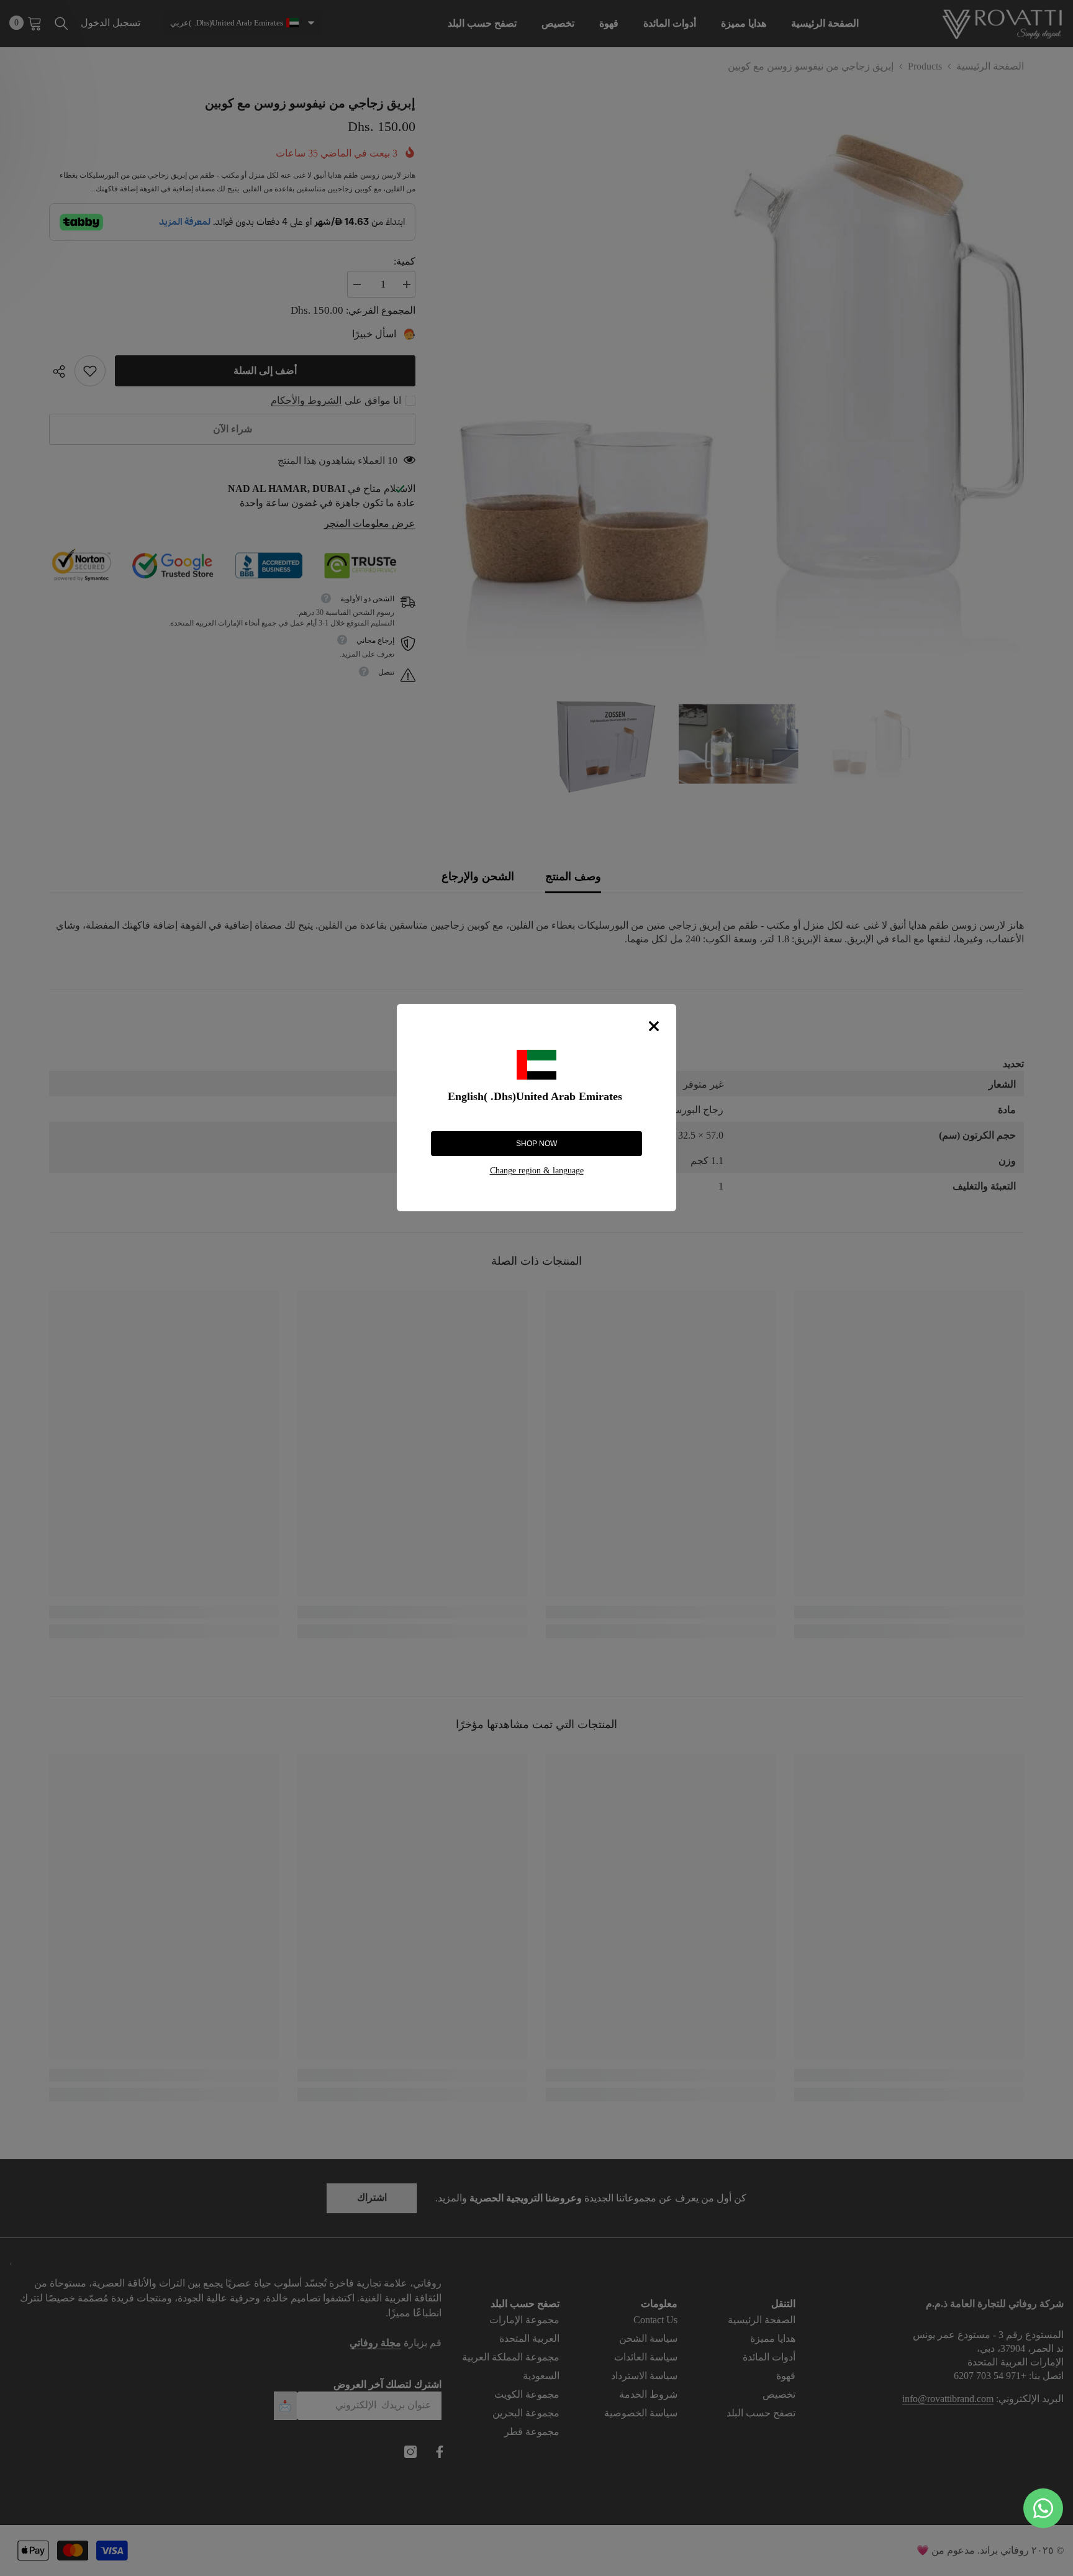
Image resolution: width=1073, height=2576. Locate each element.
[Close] (654, 1026)
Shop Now (536, 1144)
